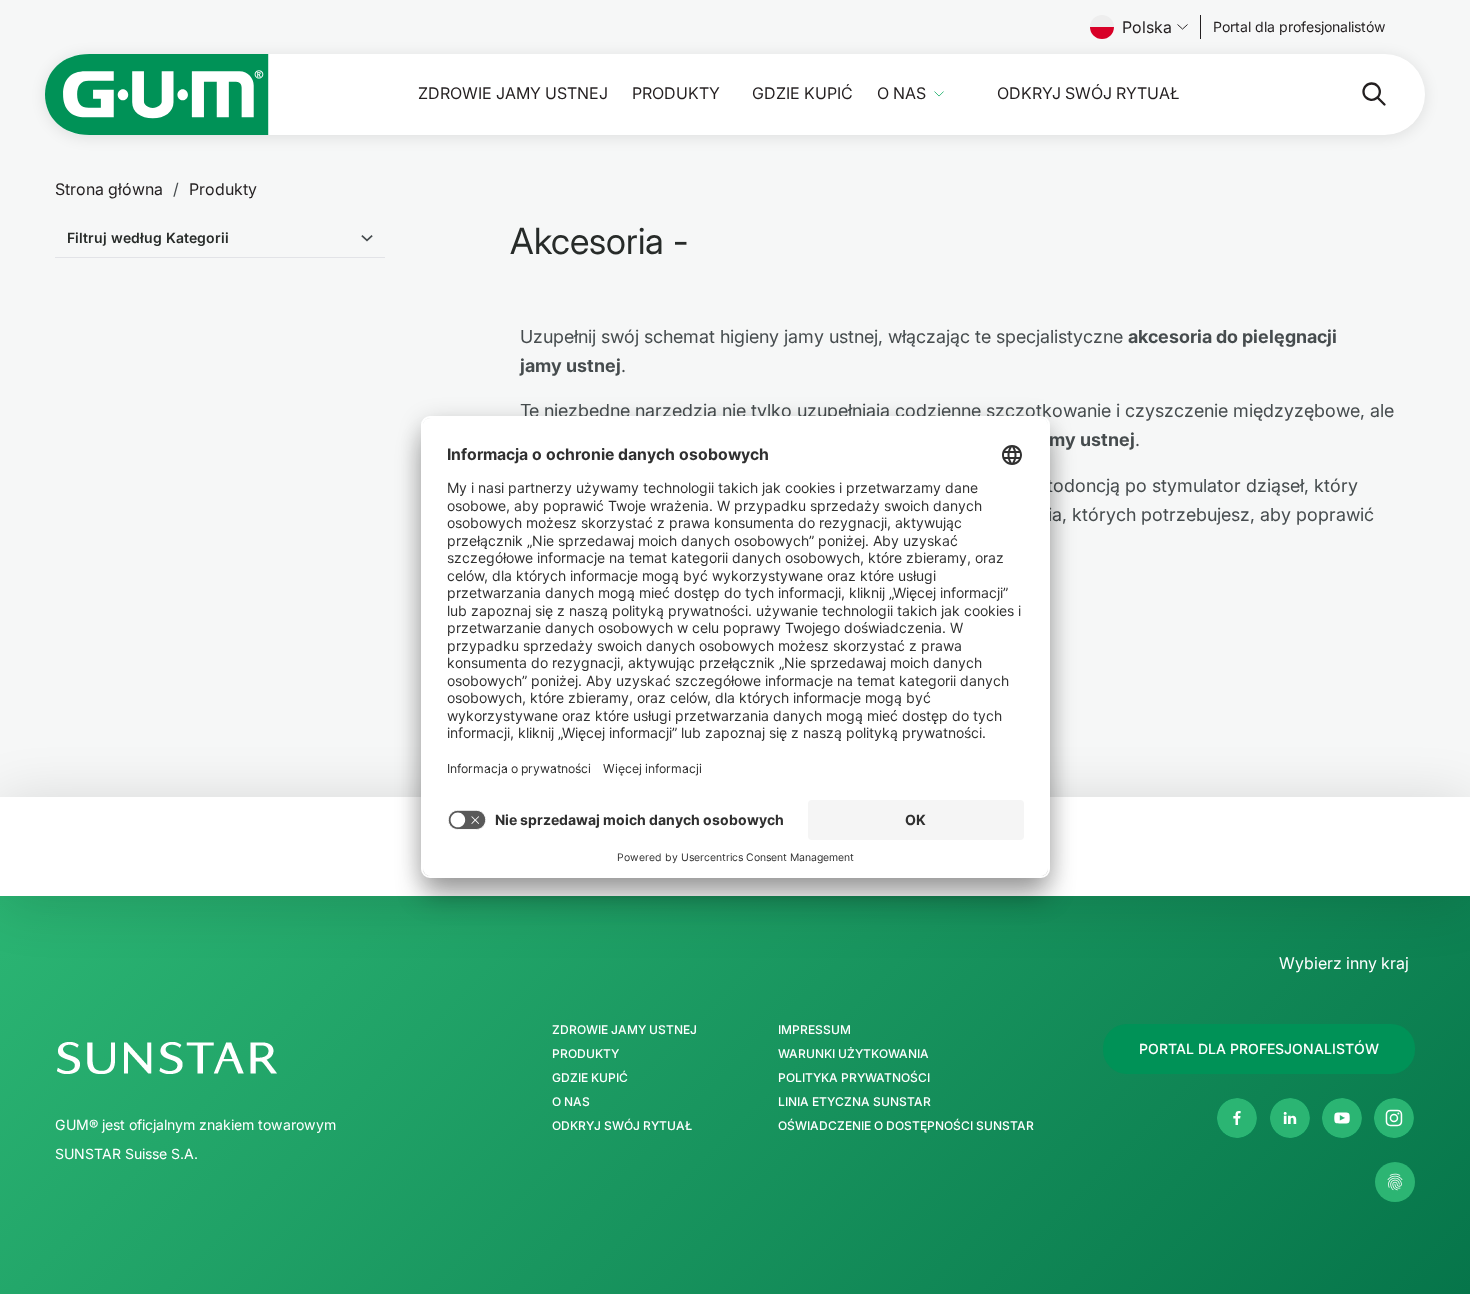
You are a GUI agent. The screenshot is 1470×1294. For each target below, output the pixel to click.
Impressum (814, 1030)
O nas (901, 93)
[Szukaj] (1358, 94)
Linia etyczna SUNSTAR (854, 1102)
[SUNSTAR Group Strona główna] (253, 1058)
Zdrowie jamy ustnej (513, 93)
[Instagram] (1394, 1118)
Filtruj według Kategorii (148, 237)
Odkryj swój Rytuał (1088, 93)
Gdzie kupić (802, 93)
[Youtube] (1342, 1118)
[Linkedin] (1290, 1118)
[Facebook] (1237, 1118)
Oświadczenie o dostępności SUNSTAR (906, 1126)
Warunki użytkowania (853, 1054)
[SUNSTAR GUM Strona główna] (157, 94)
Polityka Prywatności (854, 1078)
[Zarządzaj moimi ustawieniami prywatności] (1395, 1182)
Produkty (676, 93)
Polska (1147, 27)
